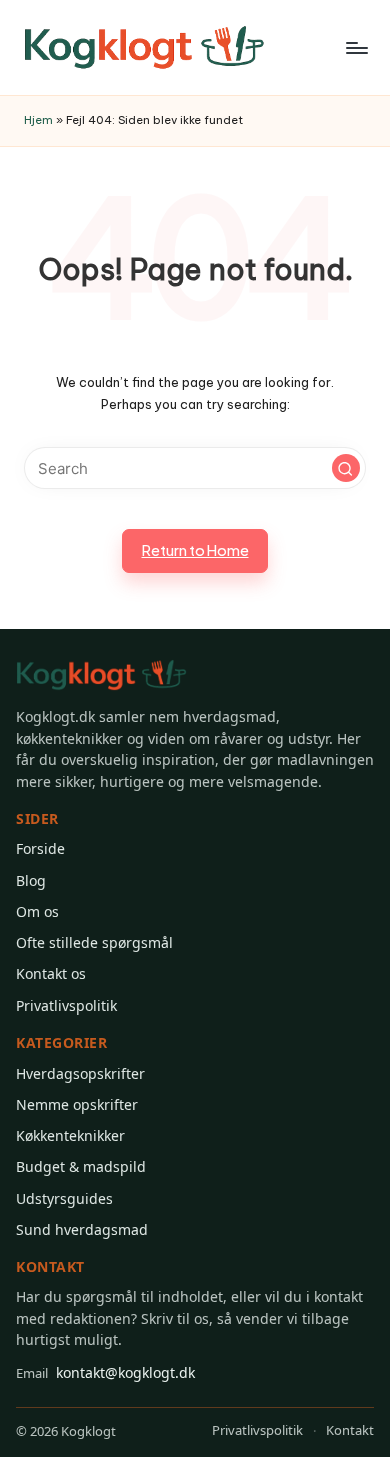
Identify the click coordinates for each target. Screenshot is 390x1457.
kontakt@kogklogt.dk (105, 1372)
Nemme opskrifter (77, 1104)
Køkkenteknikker (70, 1135)
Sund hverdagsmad (82, 1229)
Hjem (38, 120)
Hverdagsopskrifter (80, 1073)
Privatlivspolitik (66, 1005)
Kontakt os (51, 973)
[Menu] (356, 47)
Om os (37, 911)
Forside (40, 848)
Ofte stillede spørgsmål (94, 942)
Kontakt (350, 1430)
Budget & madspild (81, 1166)
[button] (346, 468)
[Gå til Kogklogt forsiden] (101, 675)
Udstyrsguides (64, 1198)
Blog (31, 880)
